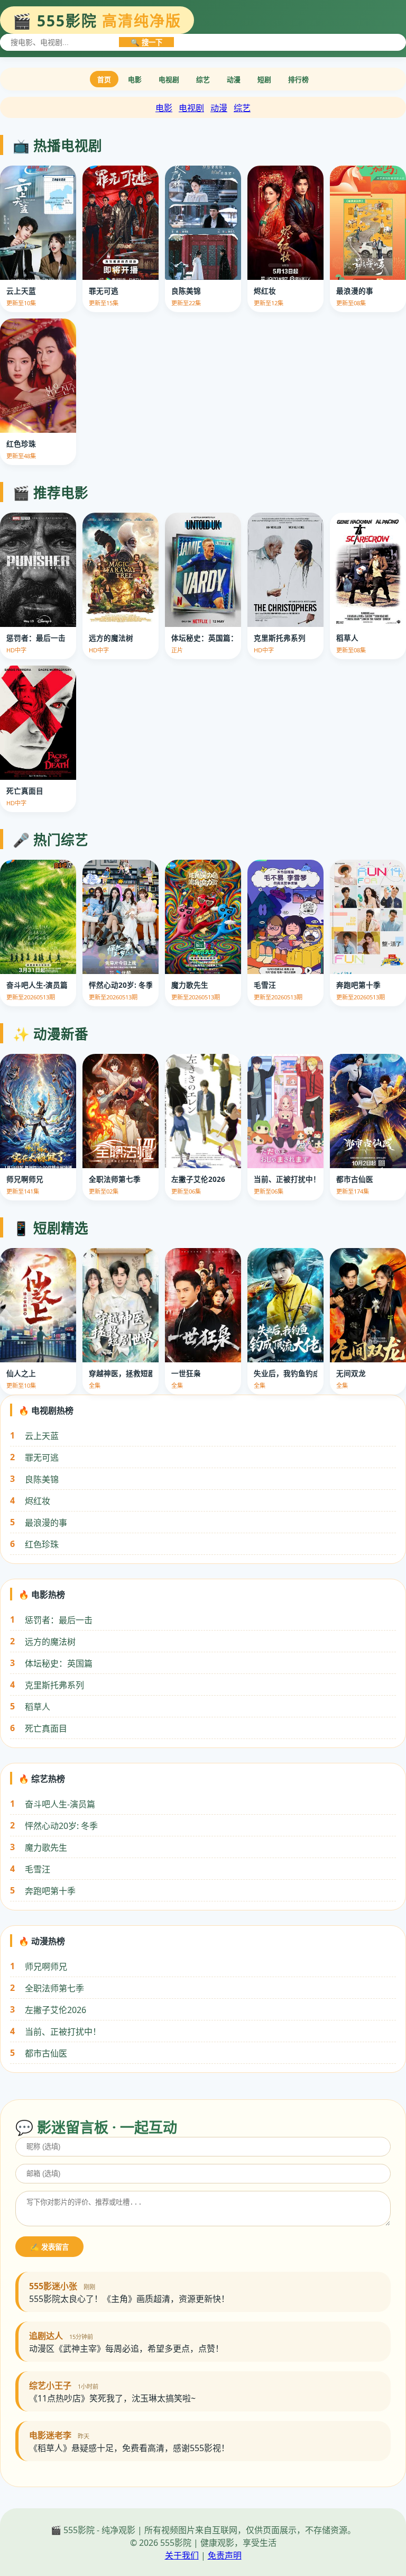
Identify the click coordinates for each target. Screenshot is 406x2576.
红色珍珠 (42, 1544)
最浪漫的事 (46, 1523)
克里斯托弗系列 (54, 1685)
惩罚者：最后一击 (59, 1620)
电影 (135, 79)
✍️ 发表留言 (49, 2247)
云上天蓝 (42, 1436)
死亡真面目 (46, 1728)
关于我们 (182, 2555)
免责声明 (225, 2555)
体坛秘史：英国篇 (59, 1663)
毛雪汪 (38, 1869)
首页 (104, 79)
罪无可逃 (42, 1458)
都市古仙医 (46, 2053)
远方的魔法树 (50, 1642)
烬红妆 (38, 1501)
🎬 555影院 (97, 21)
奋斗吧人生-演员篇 (60, 1804)
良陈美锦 (42, 1479)
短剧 (264, 79)
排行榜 (298, 79)
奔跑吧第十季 (50, 1891)
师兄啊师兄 (46, 1967)
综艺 (203, 79)
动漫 (234, 79)
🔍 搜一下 (146, 43)
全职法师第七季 (54, 1988)
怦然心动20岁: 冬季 (61, 1826)
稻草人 (38, 1707)
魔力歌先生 (46, 1847)
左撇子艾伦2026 (56, 2010)
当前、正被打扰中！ (63, 2032)
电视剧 (169, 79)
